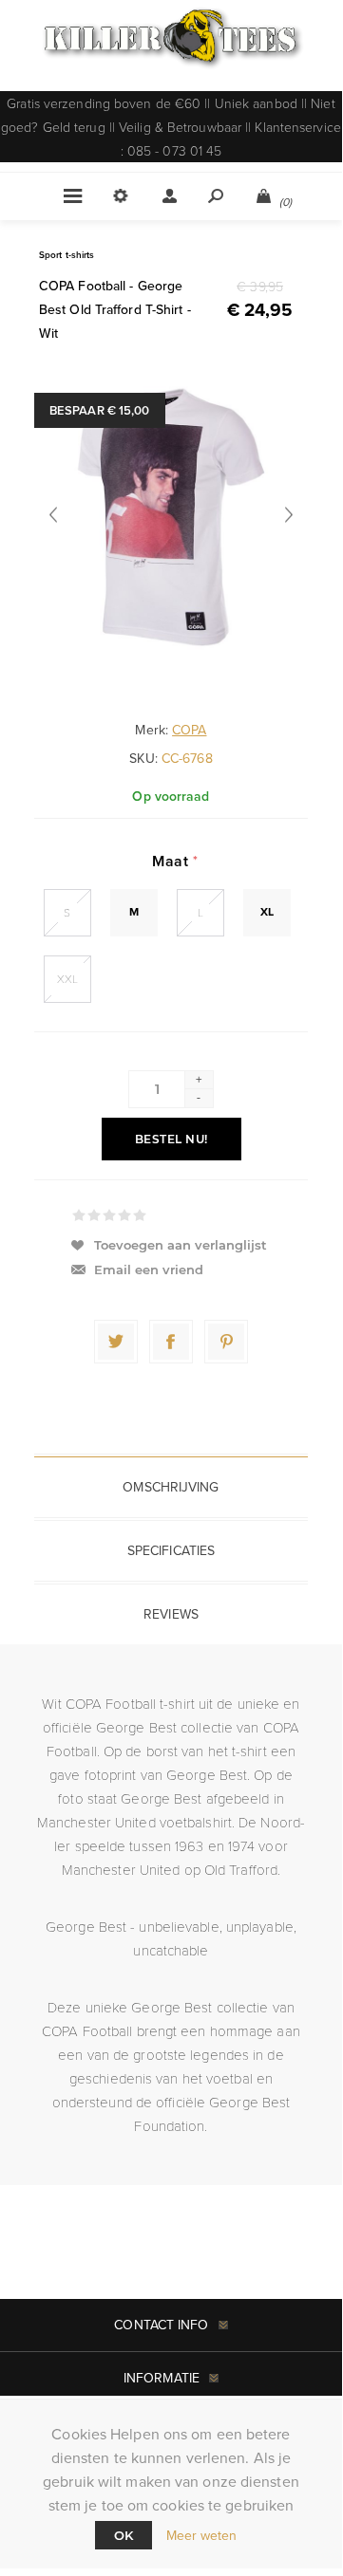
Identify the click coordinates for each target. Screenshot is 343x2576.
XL (267, 912)
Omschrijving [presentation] (171, 1487)
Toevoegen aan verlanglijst (181, 1245)
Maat (172, 861)
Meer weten (202, 2536)
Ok (124, 2535)
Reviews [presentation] (171, 1614)
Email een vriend (149, 1269)
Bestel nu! (171, 1139)
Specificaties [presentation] (171, 1551)
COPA (189, 730)
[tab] (171, 1487)
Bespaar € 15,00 (100, 410)
